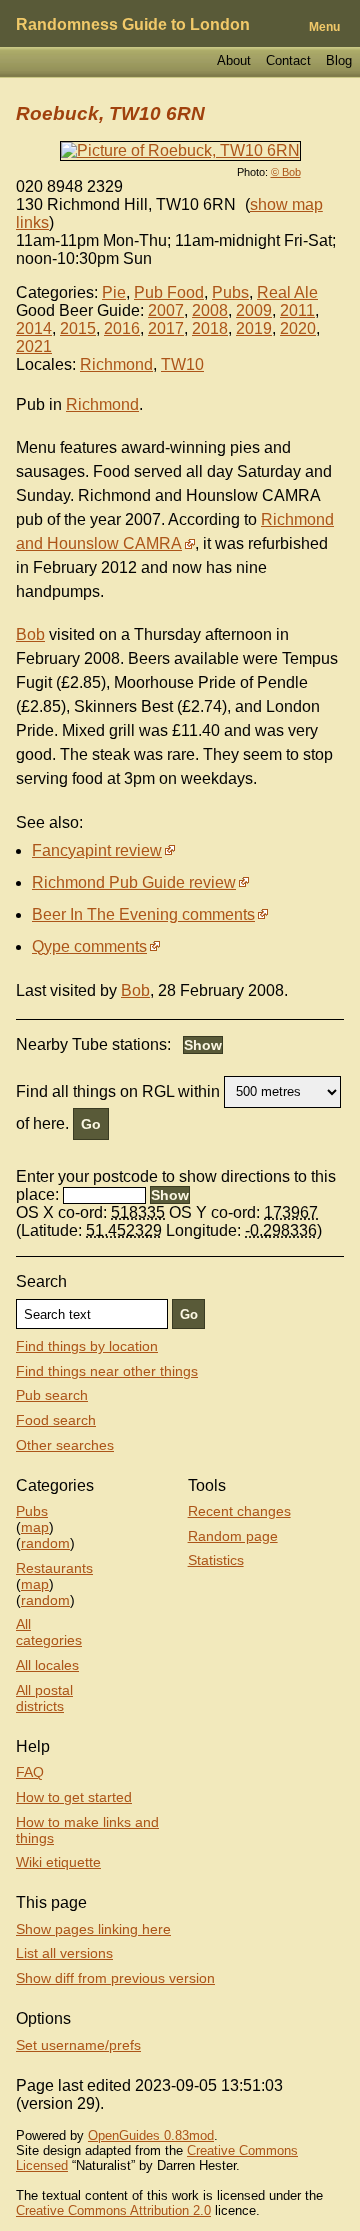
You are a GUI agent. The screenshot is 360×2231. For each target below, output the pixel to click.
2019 (254, 328)
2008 (210, 310)
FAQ (30, 1772)
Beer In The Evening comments (143, 914)
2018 (210, 328)
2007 (166, 310)
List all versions (64, 1953)
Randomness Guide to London (133, 24)
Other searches (65, 1445)
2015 (78, 328)
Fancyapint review (97, 850)
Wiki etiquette (58, 1862)
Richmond (116, 364)
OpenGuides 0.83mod (151, 2135)
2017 (166, 328)
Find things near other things (107, 1371)
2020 (298, 328)
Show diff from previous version (115, 1978)
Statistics (216, 1560)
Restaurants (54, 1568)
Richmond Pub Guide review (134, 882)
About (234, 60)
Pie (114, 292)
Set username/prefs (78, 2045)
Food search (56, 1420)
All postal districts (44, 1698)
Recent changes (239, 1511)
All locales (47, 1665)
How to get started (74, 1797)
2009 (254, 310)
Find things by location (87, 1346)
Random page (233, 1536)
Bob (30, 634)
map (35, 1527)
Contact (288, 60)
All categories (49, 1632)
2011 (297, 310)
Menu (324, 27)
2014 (34, 328)
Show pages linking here (93, 1929)
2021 (34, 346)
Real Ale (287, 292)
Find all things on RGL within (118, 1090)
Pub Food (169, 292)
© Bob (286, 172)
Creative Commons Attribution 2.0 (113, 2210)
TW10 (182, 364)
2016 (122, 328)
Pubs (230, 292)
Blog (339, 60)
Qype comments (89, 946)
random (45, 1543)
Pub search (52, 1395)
